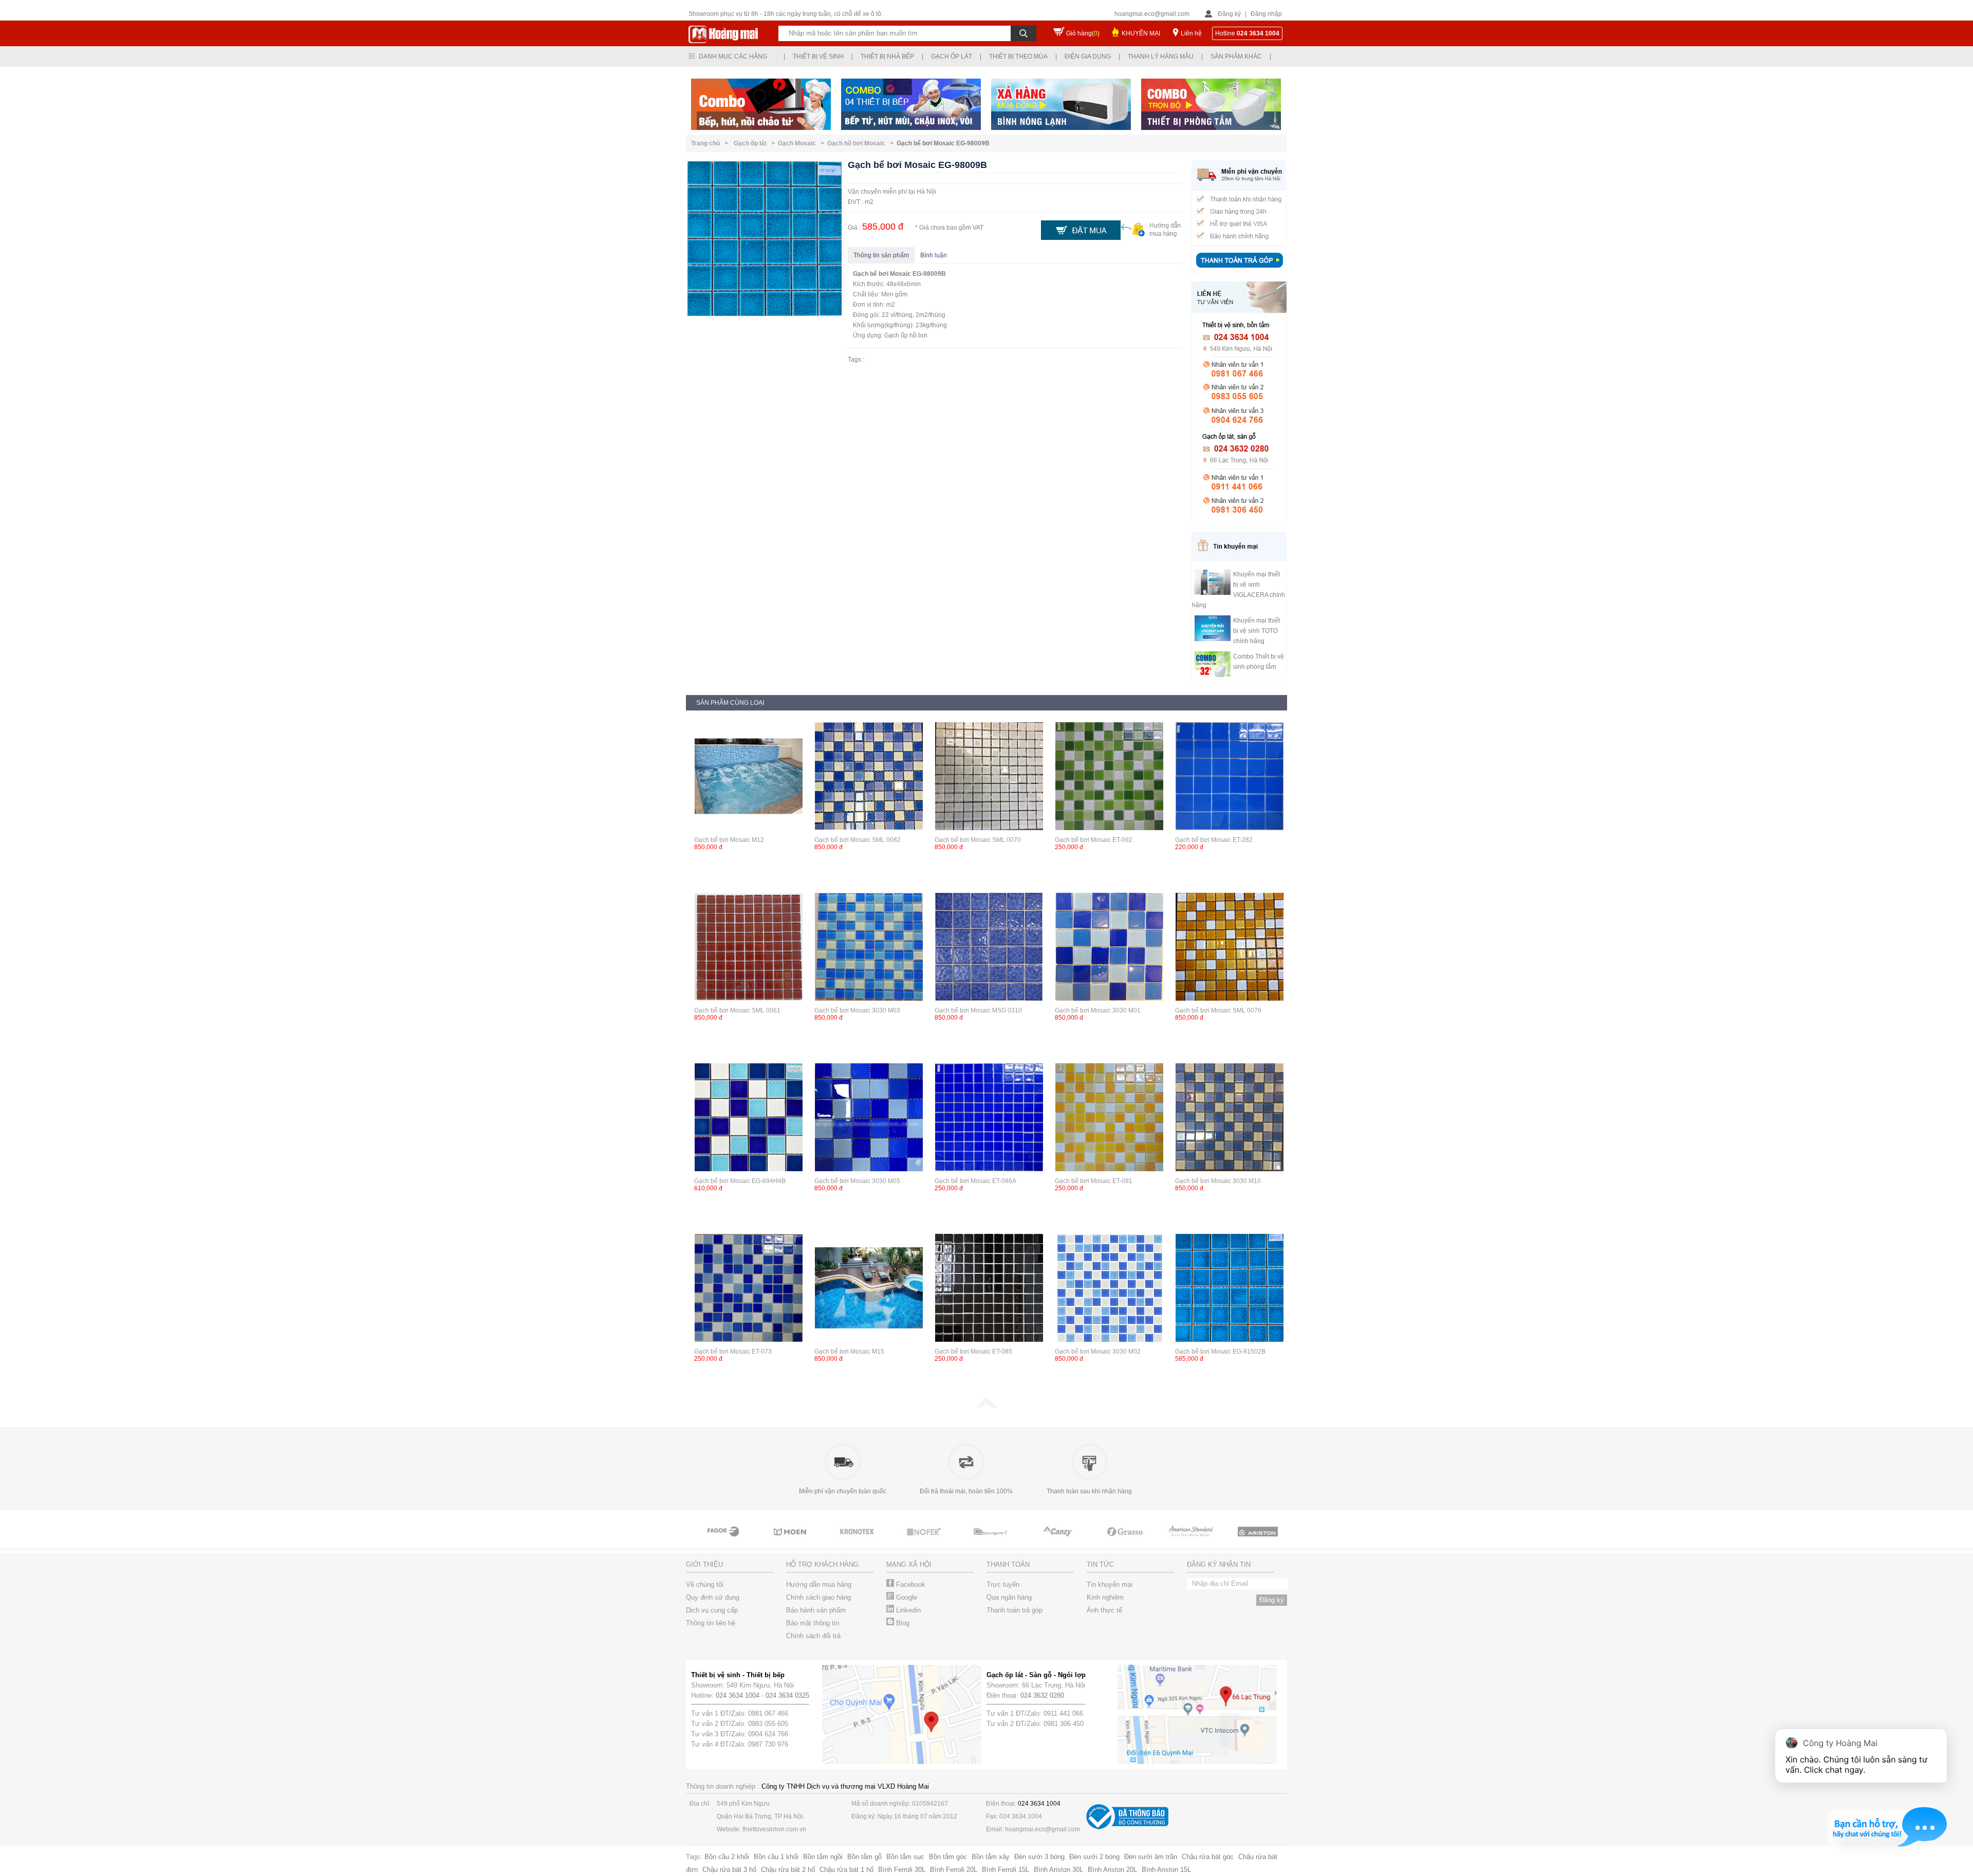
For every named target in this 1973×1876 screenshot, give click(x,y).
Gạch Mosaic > (803, 143)
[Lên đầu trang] (986, 1405)
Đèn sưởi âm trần (1151, 1857)
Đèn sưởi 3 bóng (1039, 1857)
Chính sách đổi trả (813, 1636)
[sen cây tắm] (791, 1541)
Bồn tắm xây (991, 1857)
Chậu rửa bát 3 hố (729, 1870)
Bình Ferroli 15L (1006, 1870)
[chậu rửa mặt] (724, 1541)
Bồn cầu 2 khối (727, 1857)
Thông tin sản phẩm (881, 255)
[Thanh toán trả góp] (1239, 269)
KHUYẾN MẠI (1141, 33)
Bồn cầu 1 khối (776, 1857)
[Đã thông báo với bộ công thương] (1127, 1827)
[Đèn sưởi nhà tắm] (1259, 1541)
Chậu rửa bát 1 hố (846, 1870)
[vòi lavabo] (1125, 1541)
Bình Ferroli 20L (954, 1870)
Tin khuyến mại (1110, 1584)
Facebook (910, 1584)
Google (906, 1597)
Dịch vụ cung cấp (712, 1610)
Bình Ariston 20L (1112, 1870)
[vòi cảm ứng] (858, 1541)
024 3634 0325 (787, 1695)
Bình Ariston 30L (1058, 1870)
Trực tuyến (1003, 1584)
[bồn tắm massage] (925, 1541)
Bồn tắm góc (948, 1857)
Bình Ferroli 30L (902, 1870)
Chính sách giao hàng (818, 1597)
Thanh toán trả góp (1015, 1610)
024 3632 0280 (1042, 1695)
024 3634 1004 (738, 1695)
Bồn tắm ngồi (823, 1857)
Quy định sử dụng (713, 1597)
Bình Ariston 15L (1166, 1870)
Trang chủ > (711, 143)
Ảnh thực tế (1104, 1610)
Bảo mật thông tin (813, 1623)
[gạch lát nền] (1058, 1541)
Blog (902, 1623)
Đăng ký (1229, 14)
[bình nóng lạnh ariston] (1192, 1541)
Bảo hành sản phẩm (816, 1610)
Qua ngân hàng (1009, 1597)
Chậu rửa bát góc (1208, 1857)
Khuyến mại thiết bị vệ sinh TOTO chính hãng (1257, 631)
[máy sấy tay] (992, 1541)
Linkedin (907, 1610)
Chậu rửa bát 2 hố (788, 1870)
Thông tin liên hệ (711, 1623)
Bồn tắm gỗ (864, 1857)
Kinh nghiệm (1105, 1597)
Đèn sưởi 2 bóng (1094, 1857)
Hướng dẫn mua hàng (819, 1584)
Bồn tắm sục (905, 1857)
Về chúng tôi (705, 1584)
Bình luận (934, 255)
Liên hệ (1191, 33)
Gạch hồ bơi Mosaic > (862, 143)
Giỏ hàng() (1083, 33)
